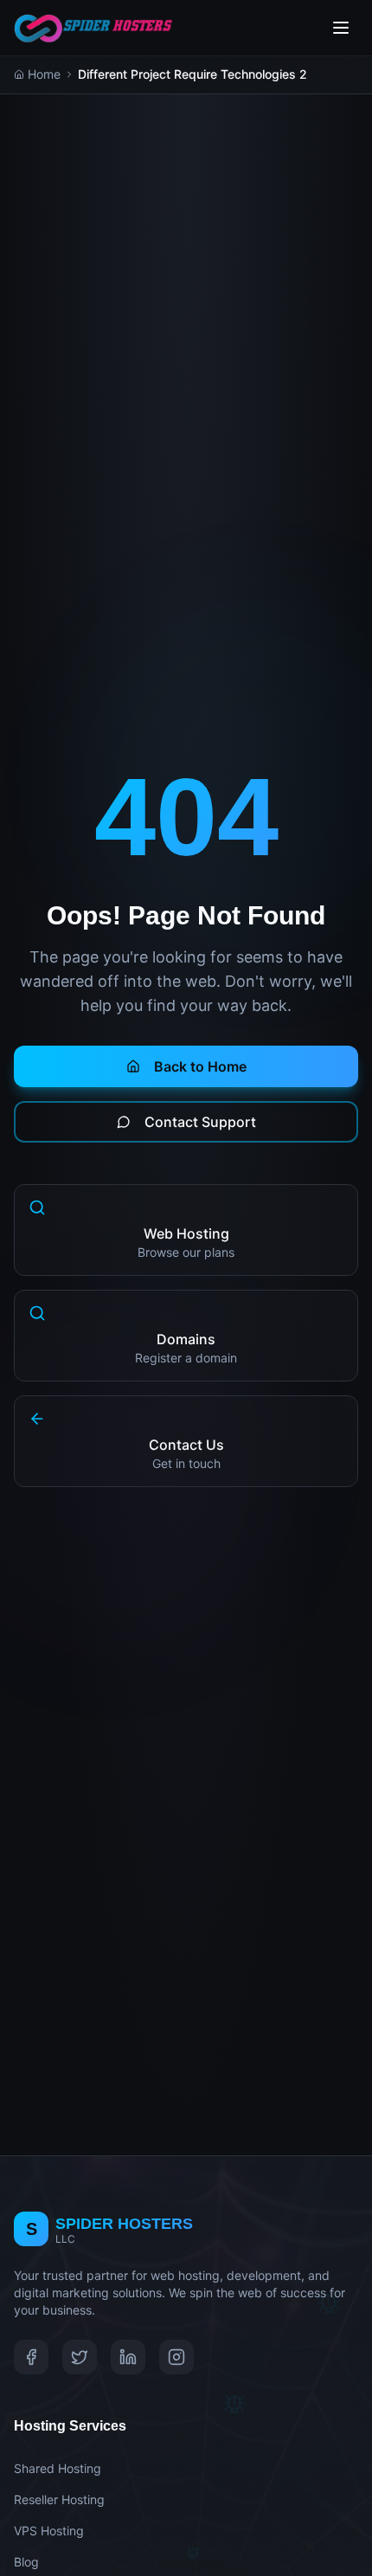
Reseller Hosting (59, 2499)
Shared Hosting (58, 2468)
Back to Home (200, 1066)
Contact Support (200, 1122)
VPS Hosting (49, 2531)
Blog (26, 2562)
